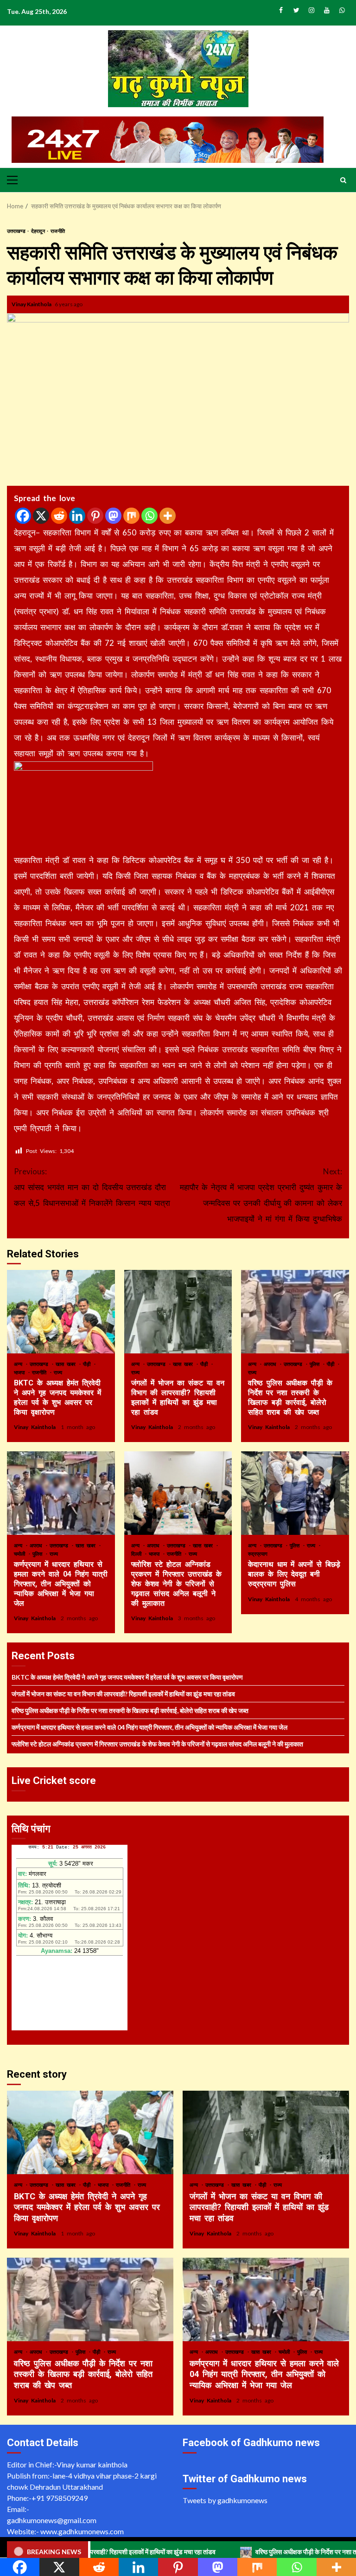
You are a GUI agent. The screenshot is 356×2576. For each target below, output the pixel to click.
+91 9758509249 (60, 2498)
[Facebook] (23, 516)
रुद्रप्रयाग (258, 1554)
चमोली (21, 1554)
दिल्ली (138, 1554)
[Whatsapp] (149, 516)
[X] (41, 516)
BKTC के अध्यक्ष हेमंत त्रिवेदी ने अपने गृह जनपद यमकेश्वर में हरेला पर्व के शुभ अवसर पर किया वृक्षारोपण (61, 1312)
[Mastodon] (113, 516)
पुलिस (316, 1364)
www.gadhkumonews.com (82, 2531)
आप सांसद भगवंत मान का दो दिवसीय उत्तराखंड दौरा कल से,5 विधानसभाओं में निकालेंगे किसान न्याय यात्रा (92, 1187)
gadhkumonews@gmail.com (52, 2520)
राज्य (58, 1372)
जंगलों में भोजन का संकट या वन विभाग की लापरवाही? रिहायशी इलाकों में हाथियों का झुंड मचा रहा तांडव (178, 1312)
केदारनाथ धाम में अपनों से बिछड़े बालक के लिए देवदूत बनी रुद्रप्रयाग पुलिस (295, 1493)
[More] (168, 516)
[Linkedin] (77, 516)
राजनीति (58, 231)
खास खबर (67, 1364)
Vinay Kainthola (32, 304)
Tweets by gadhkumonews (225, 2500)
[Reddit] (59, 516)
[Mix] (131, 516)
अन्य (19, 1364)
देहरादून (38, 231)
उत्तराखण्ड (17, 231)
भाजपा (21, 1372)
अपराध (271, 1364)
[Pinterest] (95, 516)
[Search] (343, 180)
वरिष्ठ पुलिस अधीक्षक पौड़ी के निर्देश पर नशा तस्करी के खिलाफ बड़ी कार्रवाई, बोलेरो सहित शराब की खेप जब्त (295, 1312)
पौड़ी (88, 1364)
